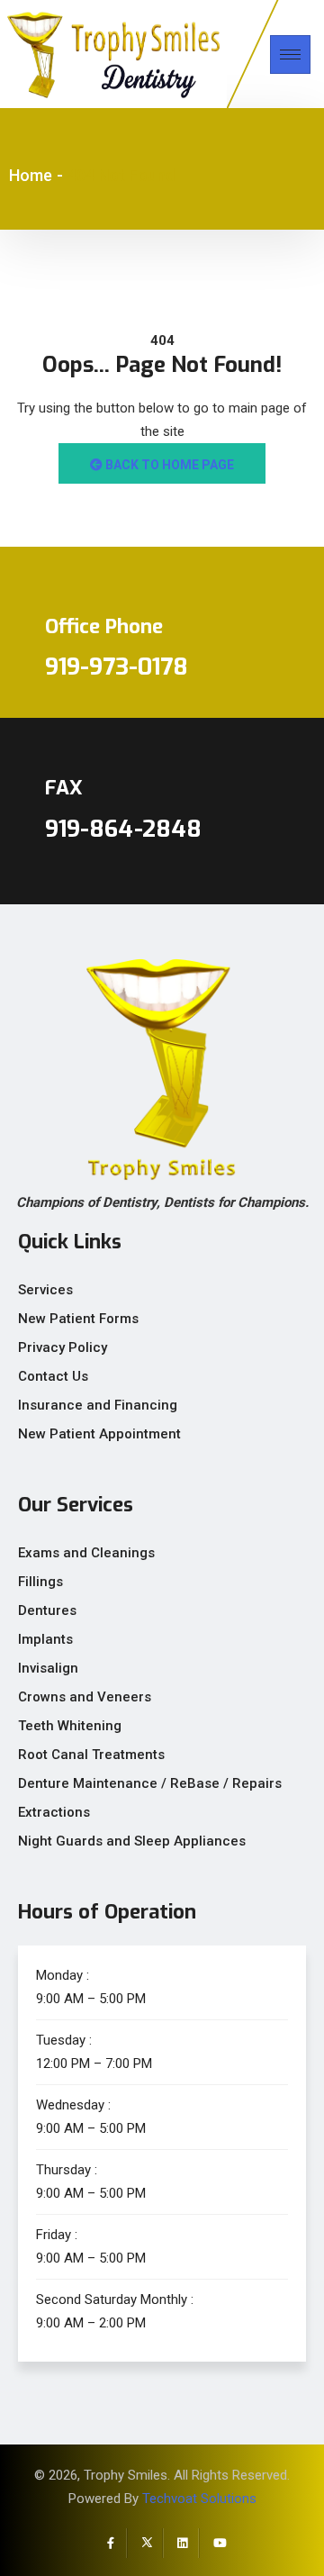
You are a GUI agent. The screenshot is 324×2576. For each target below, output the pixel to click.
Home (31, 175)
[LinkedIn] (181, 2543)
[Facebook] (109, 2543)
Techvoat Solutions (199, 2499)
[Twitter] (145, 2543)
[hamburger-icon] (290, 54)
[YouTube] (217, 2543)
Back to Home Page (168, 465)
